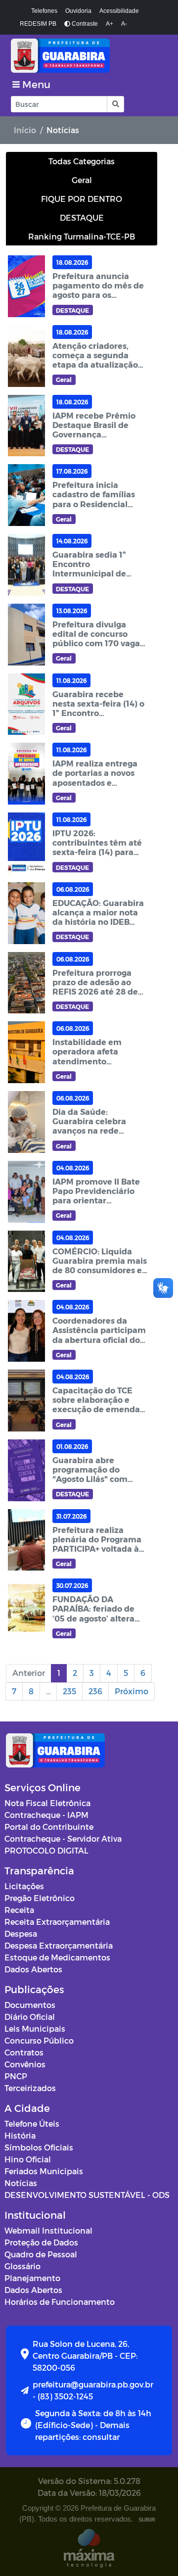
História (20, 2135)
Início (25, 130)
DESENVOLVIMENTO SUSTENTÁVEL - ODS (87, 2195)
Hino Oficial (28, 2159)
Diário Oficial (30, 2017)
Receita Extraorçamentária (57, 1922)
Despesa (21, 1933)
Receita (19, 1910)
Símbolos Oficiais (39, 2147)
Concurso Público (39, 2040)
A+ (110, 24)
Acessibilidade (119, 11)
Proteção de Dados (41, 2242)
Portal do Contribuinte (49, 1827)
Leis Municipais (35, 2028)
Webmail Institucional (48, 2230)
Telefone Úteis (32, 2123)
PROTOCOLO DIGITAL (46, 1850)
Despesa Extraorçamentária (59, 1945)
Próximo (132, 1691)
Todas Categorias (82, 161)
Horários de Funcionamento (60, 2302)
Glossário (22, 2266)
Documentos (30, 2005)
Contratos (24, 2052)
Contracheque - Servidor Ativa (63, 1838)
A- (124, 24)
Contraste (84, 24)
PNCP (16, 2076)
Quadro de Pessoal (41, 2254)
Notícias (21, 2183)
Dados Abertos (33, 1969)
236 (95, 1691)
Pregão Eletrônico (40, 1898)
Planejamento (32, 2278)
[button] (115, 104)
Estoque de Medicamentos (57, 1957)
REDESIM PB (38, 24)
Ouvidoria (78, 11)
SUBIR (147, 2520)
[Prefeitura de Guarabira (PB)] (89, 56)
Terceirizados (30, 2088)
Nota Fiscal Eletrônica (47, 1803)
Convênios (25, 2064)
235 (69, 1691)
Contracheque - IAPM (46, 1815)
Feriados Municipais (44, 2171)
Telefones (44, 11)
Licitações (24, 1886)
